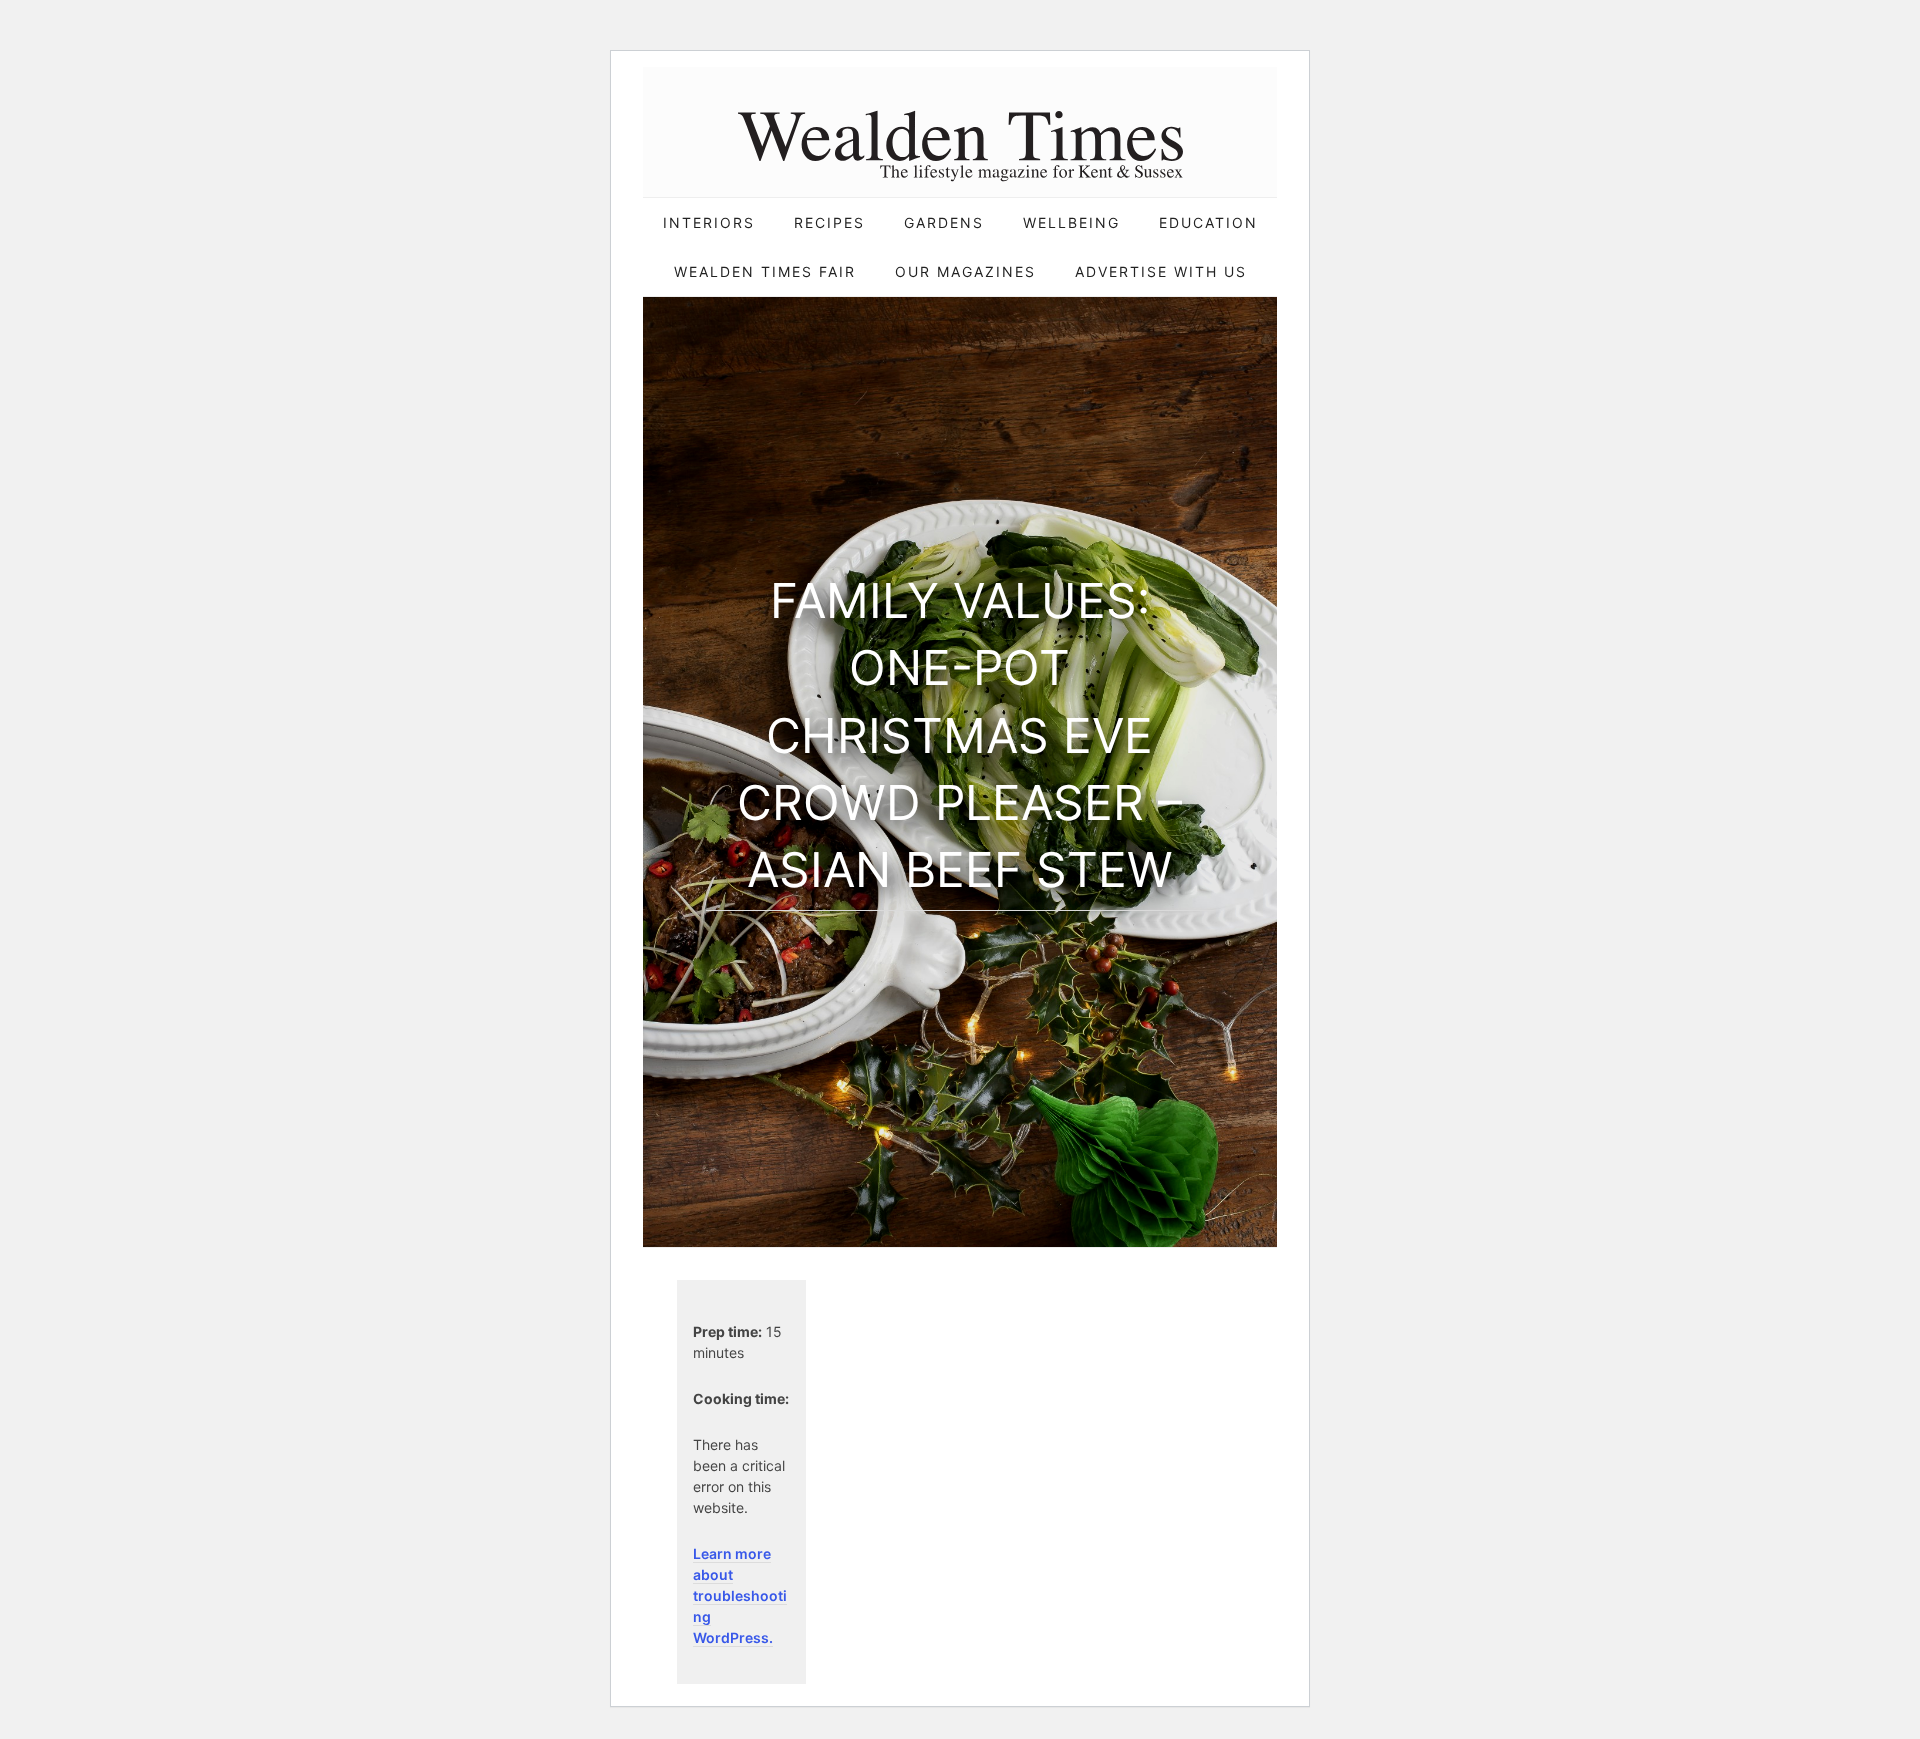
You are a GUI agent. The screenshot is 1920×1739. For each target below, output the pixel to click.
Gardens (944, 222)
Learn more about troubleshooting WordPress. (740, 1595)
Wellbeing (1071, 222)
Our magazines (965, 271)
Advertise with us (1161, 271)
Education (1208, 222)
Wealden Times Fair (765, 271)
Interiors (709, 222)
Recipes (829, 222)
